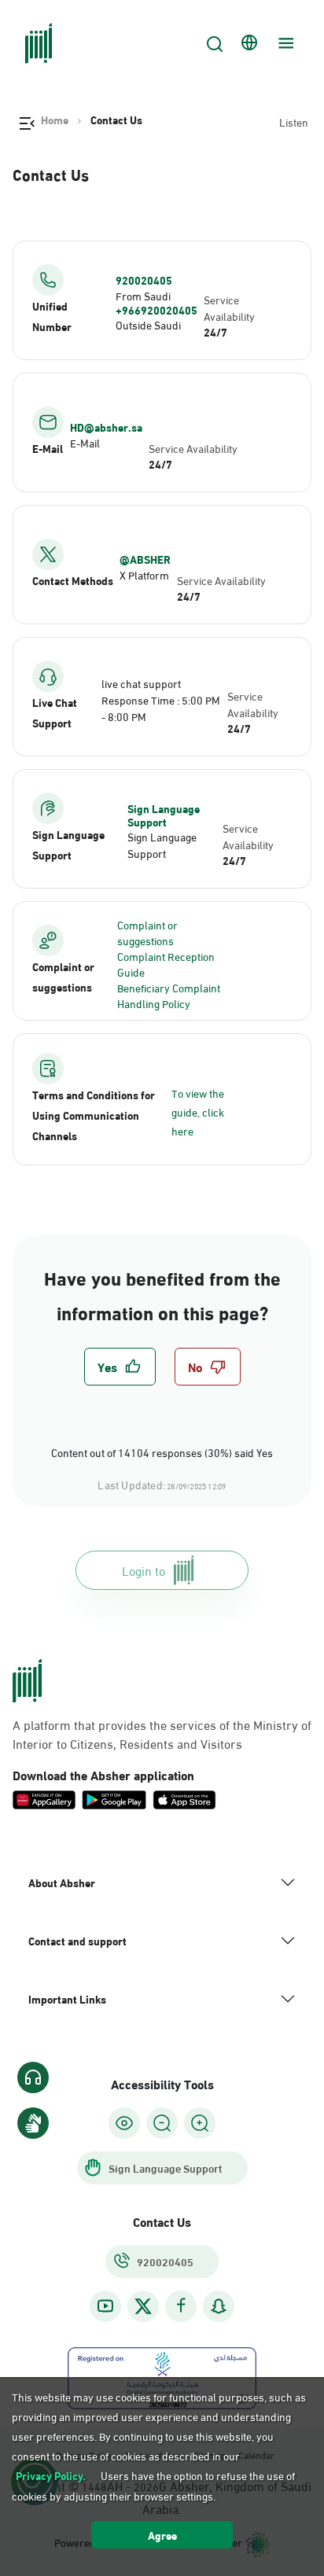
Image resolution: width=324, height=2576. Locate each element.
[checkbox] (120, 1367)
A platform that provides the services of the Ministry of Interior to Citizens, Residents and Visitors (162, 1734)
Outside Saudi (148, 324)
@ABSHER (145, 559)
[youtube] (105, 2306)
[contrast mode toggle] (124, 2123)
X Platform (144, 574)
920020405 (144, 280)
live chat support (141, 683)
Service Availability (229, 307)
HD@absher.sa (106, 427)
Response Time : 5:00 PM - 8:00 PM (161, 708)
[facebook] (181, 2306)
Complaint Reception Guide (166, 964)
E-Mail (85, 442)
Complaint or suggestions (147, 932)
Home (55, 120)
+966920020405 (156, 310)
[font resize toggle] (162, 2123)
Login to (144, 1570)
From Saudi (143, 295)
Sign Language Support (164, 815)
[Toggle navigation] (284, 43)
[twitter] (143, 2306)
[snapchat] (219, 2306)
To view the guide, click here (198, 1111)
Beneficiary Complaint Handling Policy (169, 995)
